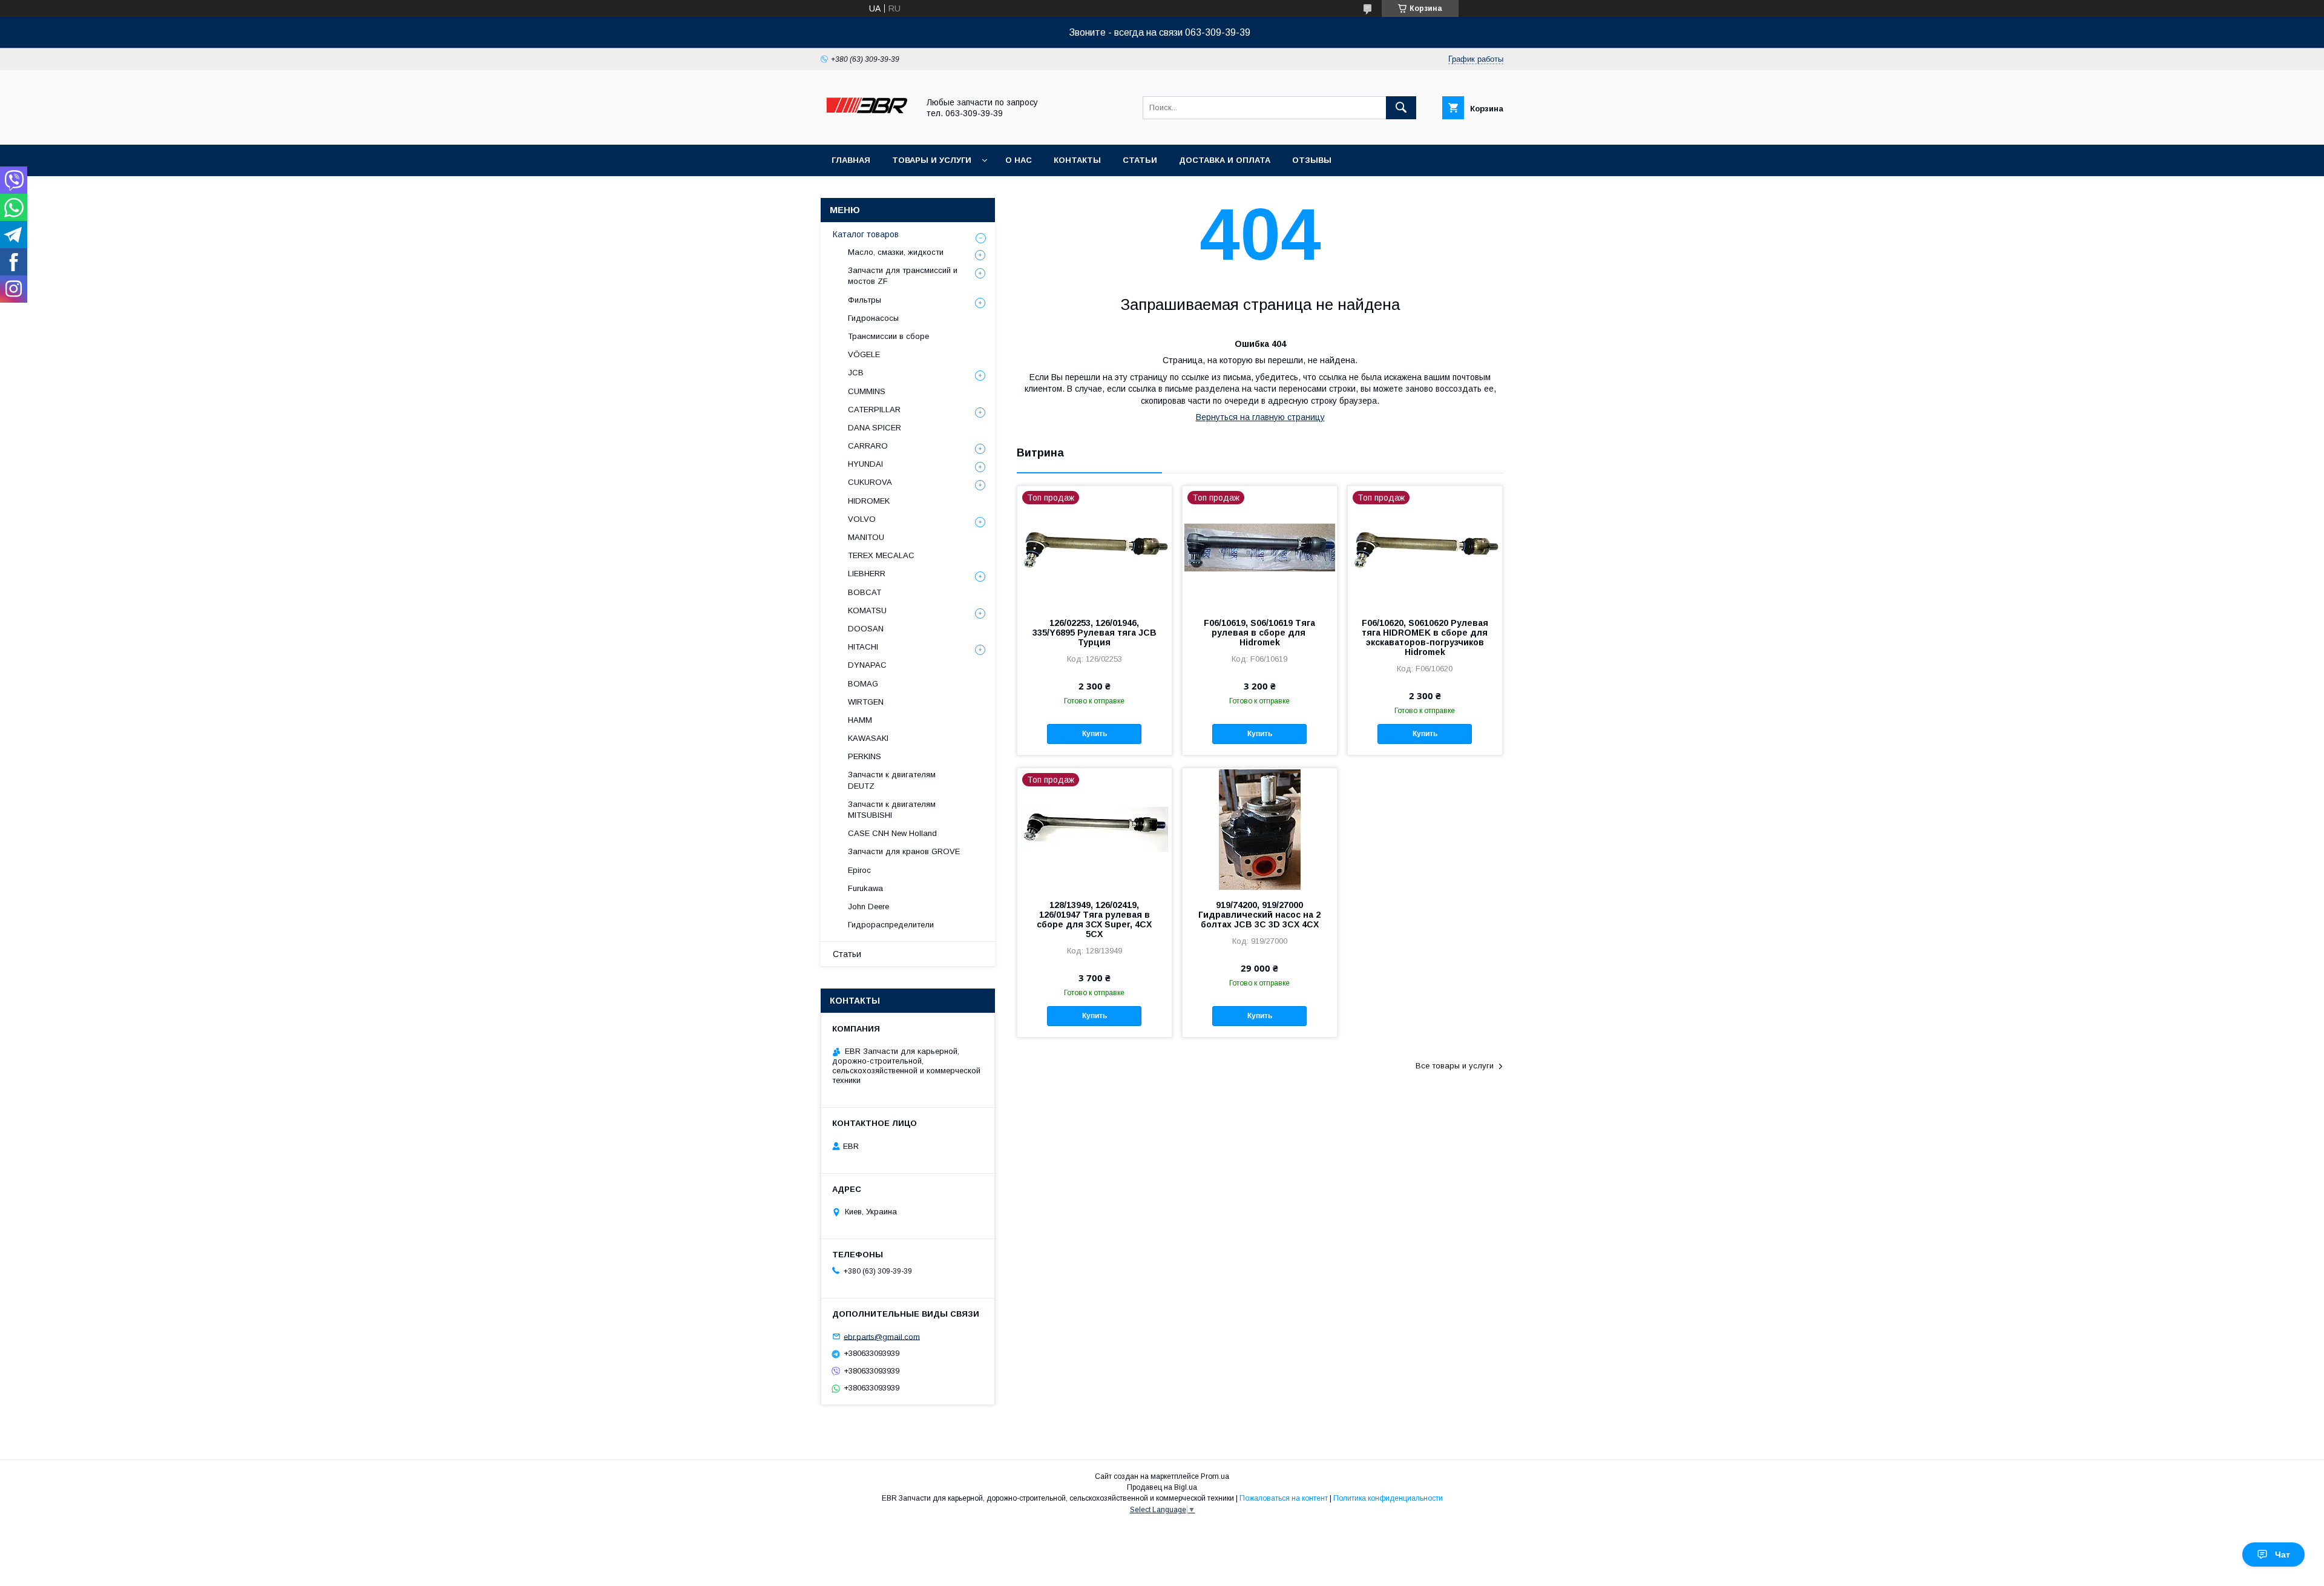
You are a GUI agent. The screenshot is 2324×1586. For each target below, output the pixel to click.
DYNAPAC (867, 665)
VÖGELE (864, 354)
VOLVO (862, 519)
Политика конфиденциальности (1388, 1498)
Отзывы (1312, 160)
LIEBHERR (867, 574)
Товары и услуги (932, 160)
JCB (856, 373)
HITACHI (863, 647)
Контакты (1077, 160)
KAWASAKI (868, 738)
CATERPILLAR (874, 410)
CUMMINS (867, 391)
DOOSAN (866, 629)
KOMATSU (867, 610)
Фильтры (865, 300)
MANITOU (866, 537)
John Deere (868, 907)
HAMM (860, 720)
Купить (1095, 734)
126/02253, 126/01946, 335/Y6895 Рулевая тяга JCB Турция (1095, 633)
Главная (851, 160)
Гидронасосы (873, 318)
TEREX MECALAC (881, 555)
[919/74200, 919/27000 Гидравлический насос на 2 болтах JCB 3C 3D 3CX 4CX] (1260, 829)
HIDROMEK (869, 501)
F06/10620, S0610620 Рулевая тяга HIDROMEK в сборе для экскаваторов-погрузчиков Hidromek (1425, 637)
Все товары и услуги (1455, 1066)
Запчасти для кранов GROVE (904, 851)
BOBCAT (865, 592)
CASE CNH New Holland (892, 833)
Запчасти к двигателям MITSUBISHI (892, 810)
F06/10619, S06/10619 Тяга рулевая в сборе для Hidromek (1259, 633)
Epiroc (859, 870)
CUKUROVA (870, 482)
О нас (1019, 160)
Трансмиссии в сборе (888, 336)
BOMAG (863, 684)
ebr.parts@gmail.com (882, 1336)
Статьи (1140, 160)
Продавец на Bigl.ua (1162, 1487)
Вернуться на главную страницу (1260, 417)
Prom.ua (1215, 1476)
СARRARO (868, 446)
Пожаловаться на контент (1284, 1498)
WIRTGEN (866, 702)
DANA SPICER (875, 428)
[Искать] (1401, 108)
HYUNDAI (865, 464)
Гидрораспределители (891, 925)
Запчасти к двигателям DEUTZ (892, 780)
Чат (2283, 1555)
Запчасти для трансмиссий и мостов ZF (903, 276)
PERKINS (865, 756)
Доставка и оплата (1225, 160)
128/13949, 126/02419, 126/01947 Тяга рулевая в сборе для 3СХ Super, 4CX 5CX (1094, 920)
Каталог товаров (866, 234)
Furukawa (865, 888)
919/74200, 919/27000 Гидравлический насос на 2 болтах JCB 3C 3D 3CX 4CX (1259, 915)
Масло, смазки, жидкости (896, 252)
